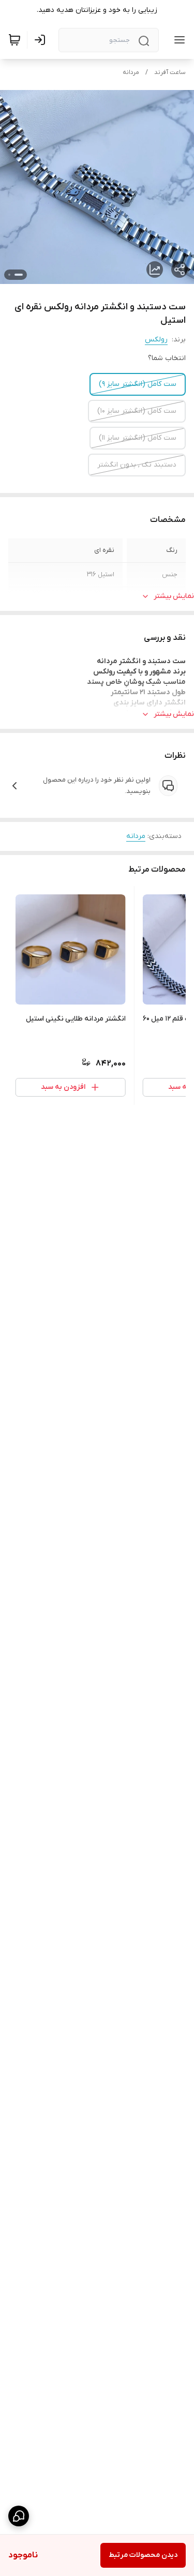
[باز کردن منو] (177, 40)
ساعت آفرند (170, 72)
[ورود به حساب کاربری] (42, 40)
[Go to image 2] (9, 275)
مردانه (131, 72)
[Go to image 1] (19, 275)
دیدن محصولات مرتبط (143, 2555)
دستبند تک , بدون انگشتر (137, 465)
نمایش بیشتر (174, 596)
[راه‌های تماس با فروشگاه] (19, 2516)
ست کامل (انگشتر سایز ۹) (138, 384)
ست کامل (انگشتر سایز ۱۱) (138, 438)
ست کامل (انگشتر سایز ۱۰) (137, 411)
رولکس (156, 340)
